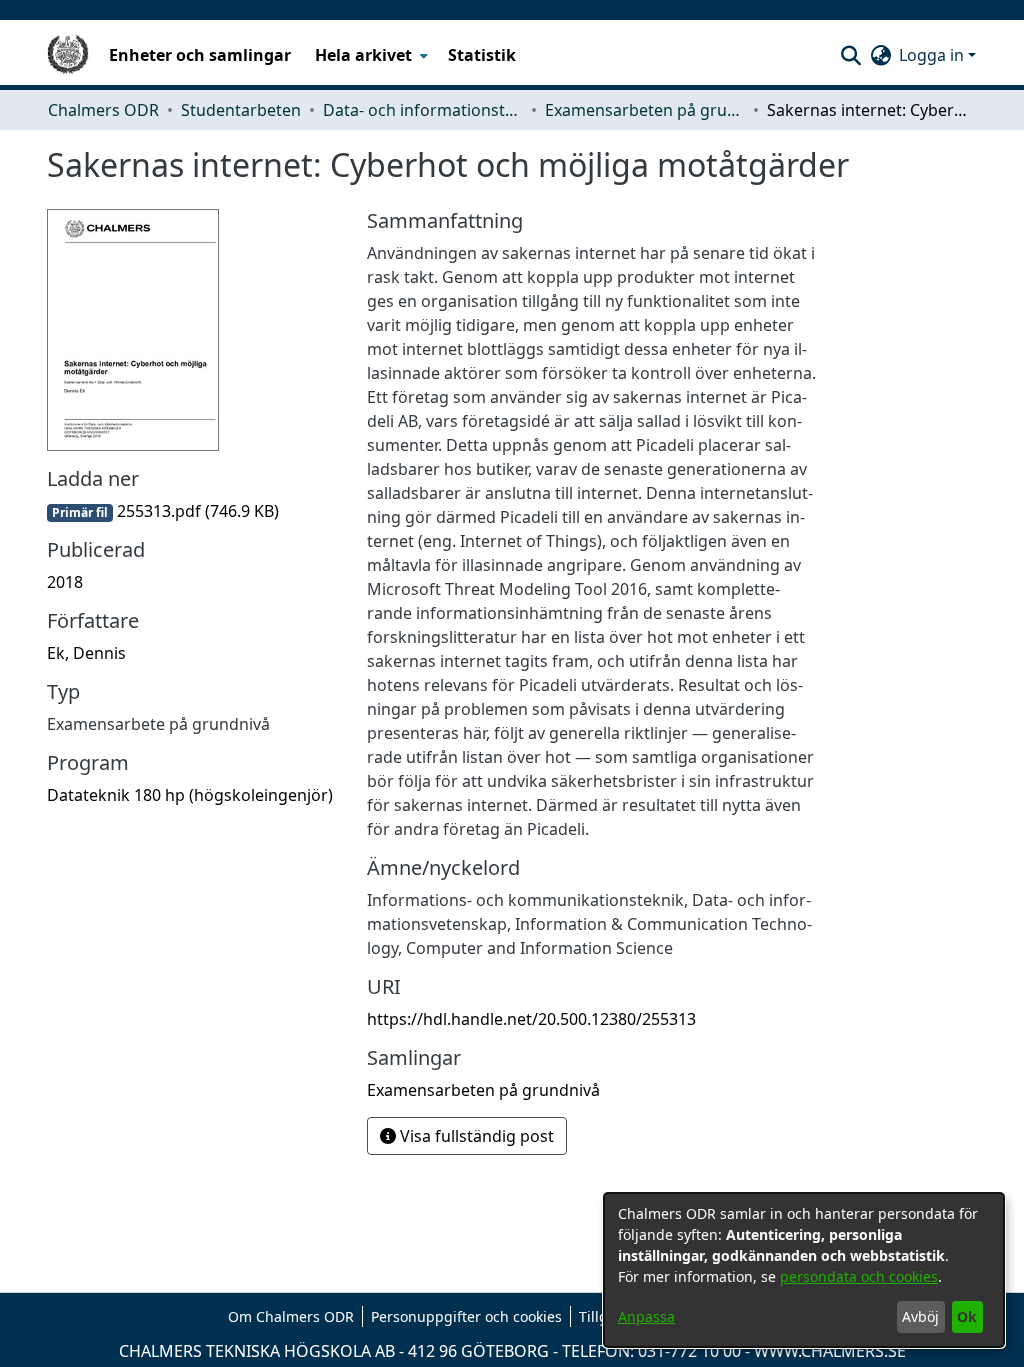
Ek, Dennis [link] (86, 653)
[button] (850, 55)
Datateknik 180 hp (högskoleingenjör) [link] (190, 795)
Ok (967, 1316)
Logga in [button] (933, 55)
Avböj (920, 1316)
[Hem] (68, 55)
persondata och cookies (859, 1276)
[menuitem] (369, 55)
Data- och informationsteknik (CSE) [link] (423, 110)
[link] (163, 511)
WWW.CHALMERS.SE (830, 1351)
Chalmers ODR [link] (103, 110)
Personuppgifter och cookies (466, 1316)
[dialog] (804, 1270)
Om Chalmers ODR (291, 1316)
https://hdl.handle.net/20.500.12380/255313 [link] (531, 1019)
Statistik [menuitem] (482, 55)
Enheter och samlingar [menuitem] (200, 55)
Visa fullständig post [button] (475, 1136)
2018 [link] (65, 582)
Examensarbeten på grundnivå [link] (645, 110)
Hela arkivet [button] (363, 55)
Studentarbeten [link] (241, 110)
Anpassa (646, 1316)
